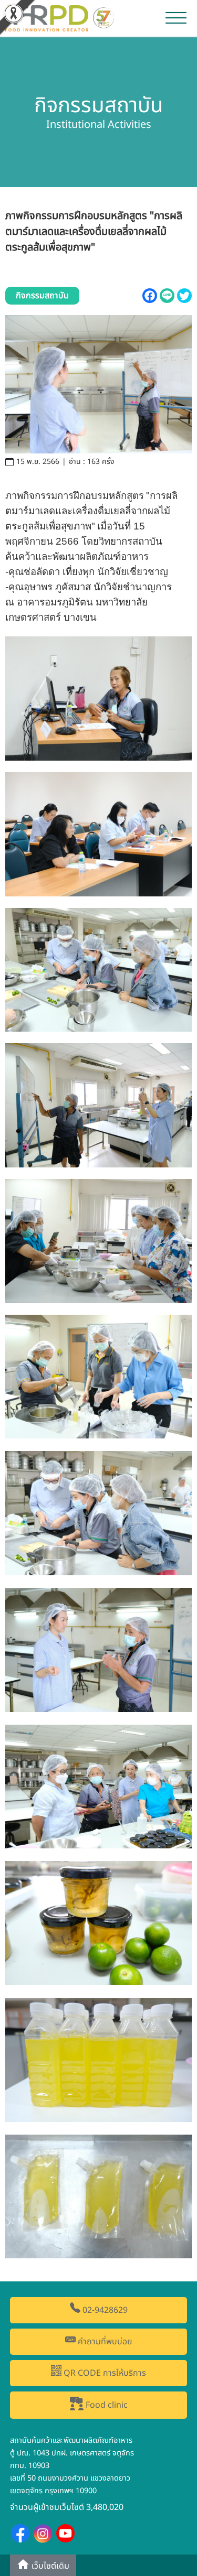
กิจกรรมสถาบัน (42, 296)
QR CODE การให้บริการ (104, 2373)
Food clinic (106, 2406)
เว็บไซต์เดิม (49, 2566)
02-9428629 (104, 2310)
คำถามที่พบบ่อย (104, 2342)
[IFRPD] (61, 17)
